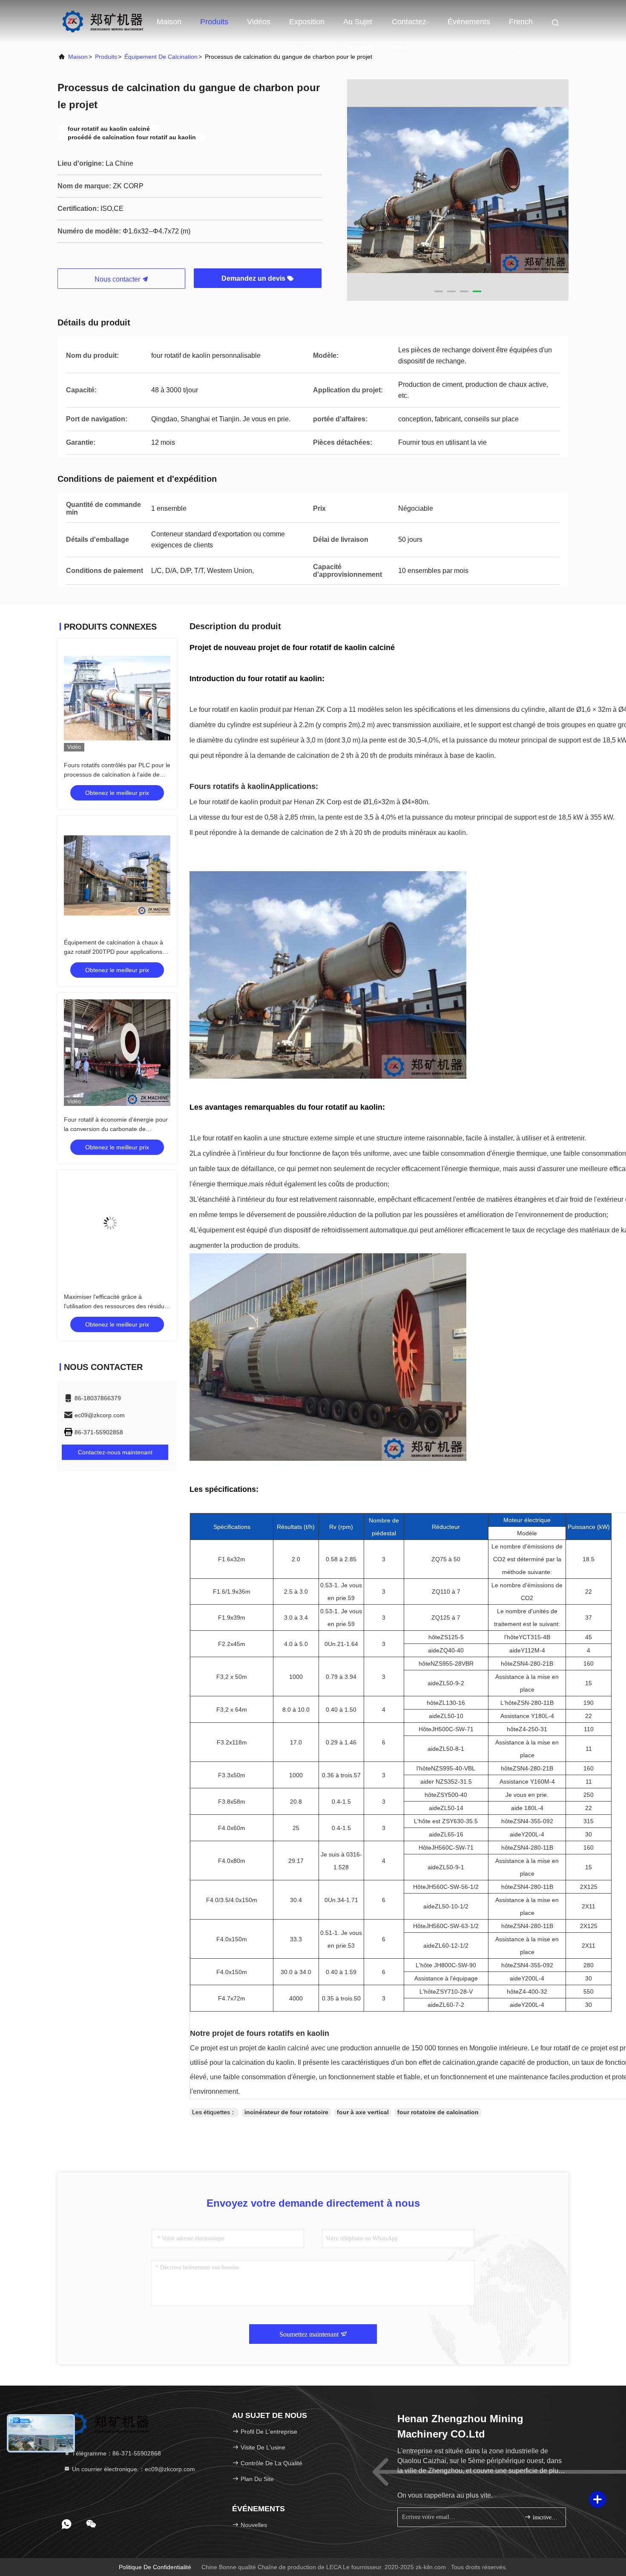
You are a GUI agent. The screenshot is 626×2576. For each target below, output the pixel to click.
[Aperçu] (102, 21)
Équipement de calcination (161, 57)
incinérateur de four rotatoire (286, 2112)
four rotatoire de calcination (438, 2112)
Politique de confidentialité (155, 2567)
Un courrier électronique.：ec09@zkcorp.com (133, 2469)
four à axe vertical (363, 2112)
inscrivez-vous (545, 2517)
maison (78, 57)
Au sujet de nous (358, 26)
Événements (469, 22)
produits (106, 57)
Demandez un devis (254, 278)
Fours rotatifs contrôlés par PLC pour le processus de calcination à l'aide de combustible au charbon (117, 774)
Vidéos (259, 22)
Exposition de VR (307, 26)
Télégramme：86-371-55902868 (116, 2453)
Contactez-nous (410, 26)
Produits (214, 22)
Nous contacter (118, 279)
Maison (169, 22)
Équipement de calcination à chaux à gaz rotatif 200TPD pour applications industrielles (113, 952)
